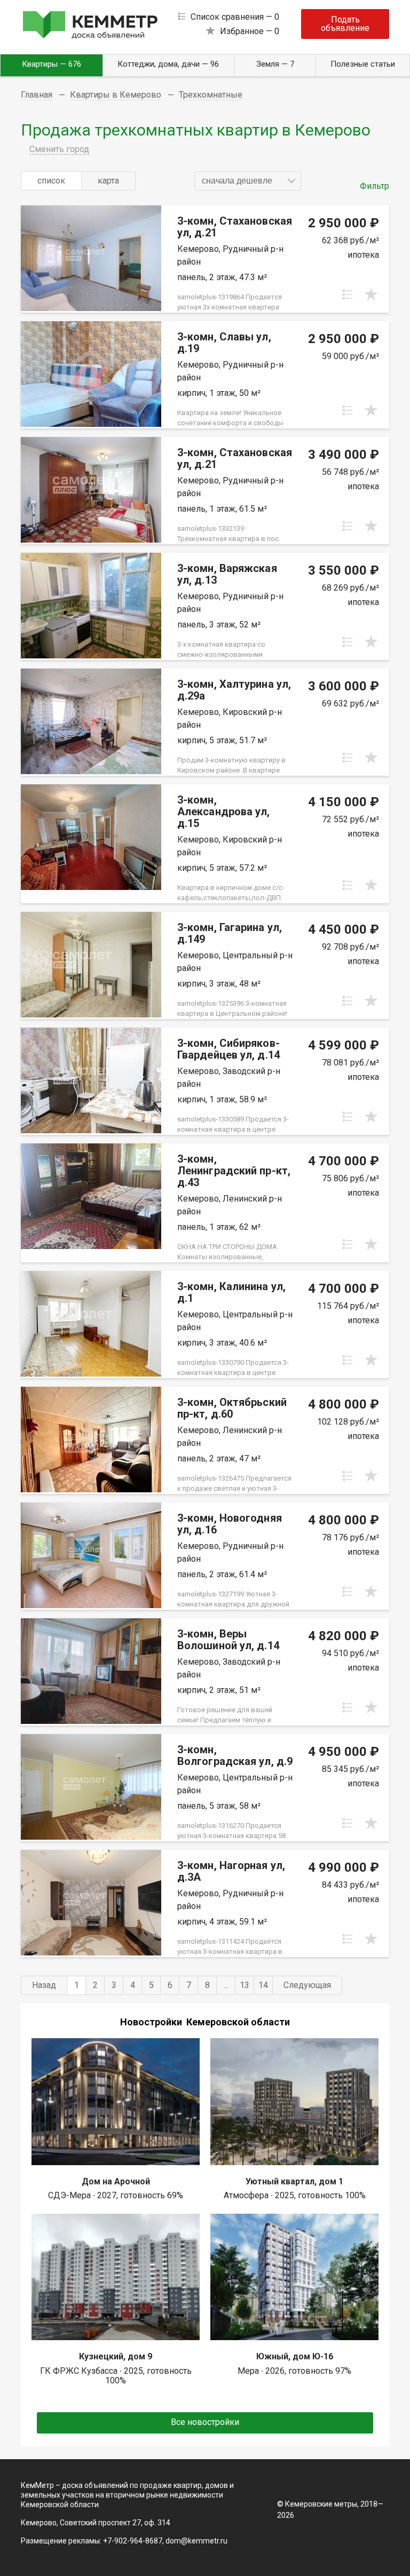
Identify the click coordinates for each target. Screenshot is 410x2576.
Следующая (307, 1985)
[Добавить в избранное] (371, 295)
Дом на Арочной (116, 2181)
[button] (248, 181)
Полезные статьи (363, 64)
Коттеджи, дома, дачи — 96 (168, 64)
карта (108, 181)
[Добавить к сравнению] (348, 295)
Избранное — (250, 31)
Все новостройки (205, 2422)
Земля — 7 (275, 64)
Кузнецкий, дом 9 (116, 2356)
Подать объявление (345, 24)
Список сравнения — (235, 17)
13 (245, 1985)
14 (263, 1985)
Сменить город (59, 149)
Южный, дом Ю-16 (295, 2356)
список (51, 181)
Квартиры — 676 (52, 64)
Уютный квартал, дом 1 (294, 2181)
